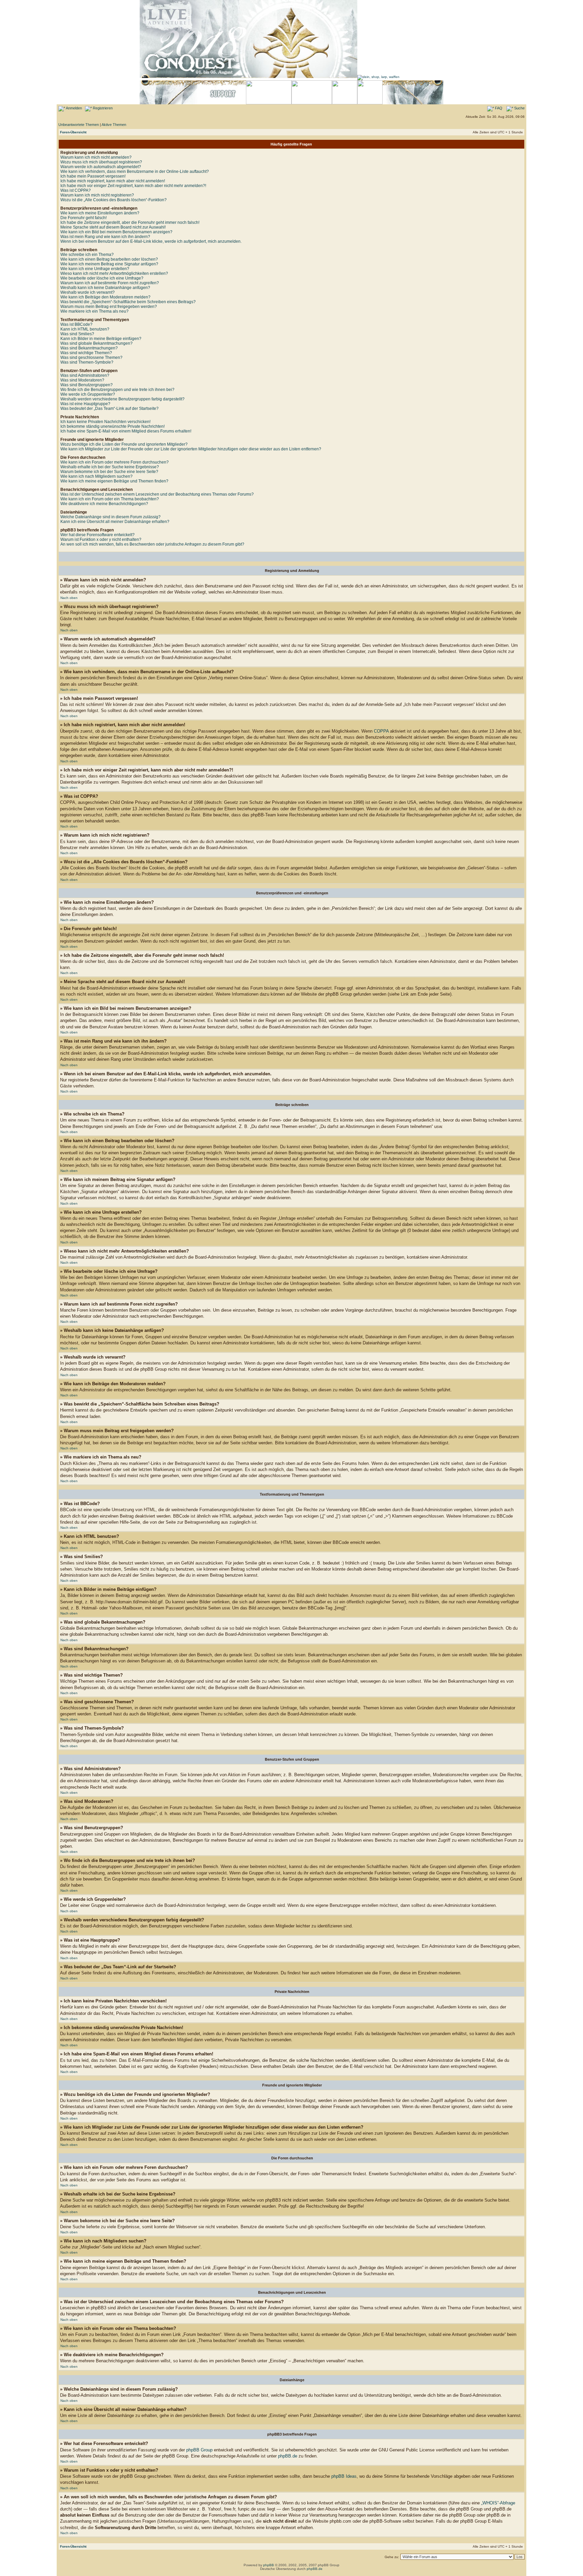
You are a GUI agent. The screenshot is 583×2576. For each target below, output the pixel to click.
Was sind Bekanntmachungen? (89, 348)
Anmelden (74, 108)
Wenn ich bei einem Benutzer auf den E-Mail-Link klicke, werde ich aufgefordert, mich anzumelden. (151, 241)
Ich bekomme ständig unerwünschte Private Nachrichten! (113, 426)
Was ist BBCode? (76, 324)
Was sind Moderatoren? (82, 380)
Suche (519, 108)
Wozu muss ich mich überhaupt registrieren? (101, 162)
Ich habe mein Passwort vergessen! (93, 176)
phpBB (269, 2565)
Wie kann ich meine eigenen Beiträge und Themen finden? (114, 481)
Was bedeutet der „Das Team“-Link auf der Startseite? (109, 409)
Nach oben (69, 598)
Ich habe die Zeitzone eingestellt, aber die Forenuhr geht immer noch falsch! (130, 222)
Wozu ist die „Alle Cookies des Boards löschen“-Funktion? (114, 200)
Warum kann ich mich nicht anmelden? (96, 157)
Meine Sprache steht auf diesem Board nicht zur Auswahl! (113, 227)
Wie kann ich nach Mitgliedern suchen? (96, 476)
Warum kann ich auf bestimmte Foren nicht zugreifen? (110, 283)
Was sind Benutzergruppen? (87, 385)
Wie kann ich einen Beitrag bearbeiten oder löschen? (109, 259)
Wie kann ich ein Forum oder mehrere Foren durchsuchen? (115, 462)
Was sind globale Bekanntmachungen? (96, 343)
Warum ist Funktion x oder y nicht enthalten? (101, 540)
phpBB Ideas (344, 2476)
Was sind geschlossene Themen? (91, 358)
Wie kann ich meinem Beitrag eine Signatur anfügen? (109, 264)
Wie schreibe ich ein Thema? (87, 255)
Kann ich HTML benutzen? (85, 329)
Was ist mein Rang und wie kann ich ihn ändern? (105, 237)
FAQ (498, 108)
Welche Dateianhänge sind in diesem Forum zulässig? (110, 517)
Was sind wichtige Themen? (86, 353)
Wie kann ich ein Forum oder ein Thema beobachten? (110, 499)
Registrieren (102, 108)
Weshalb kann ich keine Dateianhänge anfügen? (105, 288)
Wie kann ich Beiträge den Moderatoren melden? (105, 297)
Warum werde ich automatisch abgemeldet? (101, 167)
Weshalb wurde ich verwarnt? (88, 292)
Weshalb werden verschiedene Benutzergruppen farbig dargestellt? (122, 399)
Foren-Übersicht (73, 132)
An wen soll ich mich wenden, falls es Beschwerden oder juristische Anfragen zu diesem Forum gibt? (152, 544)
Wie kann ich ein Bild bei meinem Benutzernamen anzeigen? (116, 232)
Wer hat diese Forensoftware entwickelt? (98, 535)
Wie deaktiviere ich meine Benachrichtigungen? (104, 504)
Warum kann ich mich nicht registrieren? (97, 195)
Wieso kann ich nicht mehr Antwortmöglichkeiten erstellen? (114, 273)
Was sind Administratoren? (85, 375)
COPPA (381, 731)
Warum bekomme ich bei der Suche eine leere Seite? (109, 472)
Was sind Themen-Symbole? (87, 362)
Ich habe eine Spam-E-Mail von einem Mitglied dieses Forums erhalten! (126, 431)
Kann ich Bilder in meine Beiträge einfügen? (101, 339)
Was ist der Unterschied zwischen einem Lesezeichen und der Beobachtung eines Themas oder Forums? (157, 494)
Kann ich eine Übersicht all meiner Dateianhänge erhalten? (115, 522)
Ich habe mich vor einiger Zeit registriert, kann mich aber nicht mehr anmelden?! (133, 186)
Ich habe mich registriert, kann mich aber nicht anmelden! (113, 181)
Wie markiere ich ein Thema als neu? (94, 311)
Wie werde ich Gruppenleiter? (88, 394)
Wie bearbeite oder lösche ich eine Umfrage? (102, 278)
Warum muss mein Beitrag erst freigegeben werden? (109, 307)
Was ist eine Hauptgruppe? (85, 404)
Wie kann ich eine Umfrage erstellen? (95, 269)
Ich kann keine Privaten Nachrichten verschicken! (105, 422)
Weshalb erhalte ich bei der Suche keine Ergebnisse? (110, 467)
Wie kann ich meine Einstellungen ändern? (100, 213)
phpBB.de (288, 2456)
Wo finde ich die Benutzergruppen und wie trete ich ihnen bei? (117, 390)
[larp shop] (378, 77)
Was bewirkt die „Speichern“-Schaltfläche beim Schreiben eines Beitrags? (128, 302)
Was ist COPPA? (76, 190)
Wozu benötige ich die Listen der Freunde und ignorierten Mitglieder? (124, 444)
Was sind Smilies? (77, 334)
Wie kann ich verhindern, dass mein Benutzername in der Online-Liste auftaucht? (135, 172)
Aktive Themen (114, 125)
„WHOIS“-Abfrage (498, 2503)
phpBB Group (199, 2450)
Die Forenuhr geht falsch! (84, 218)
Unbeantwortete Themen (79, 125)
